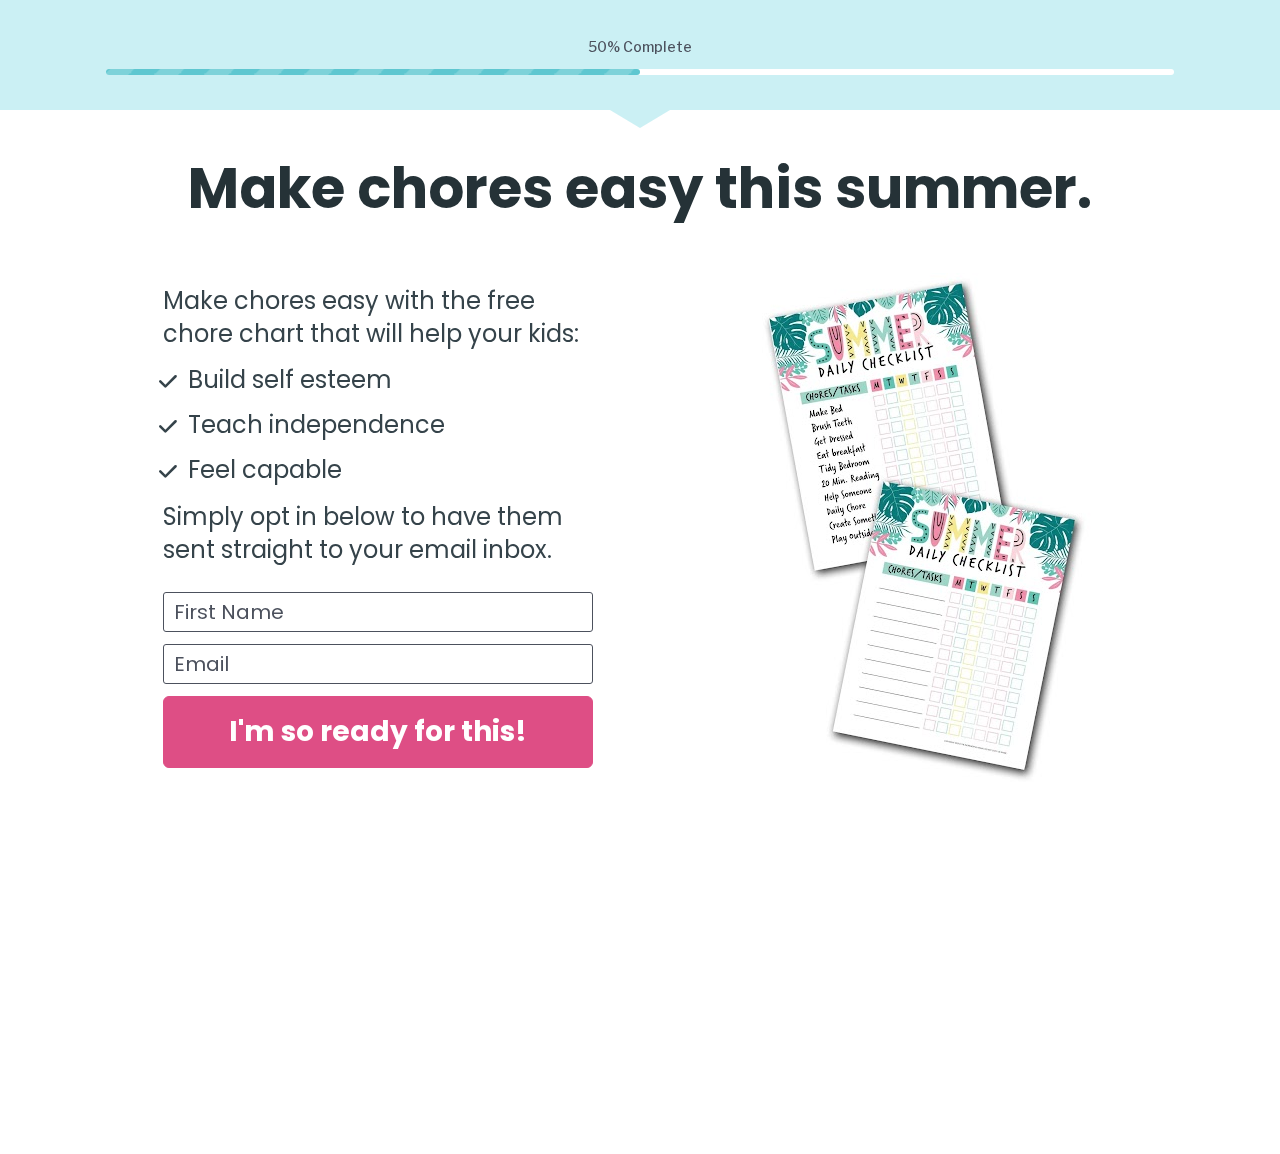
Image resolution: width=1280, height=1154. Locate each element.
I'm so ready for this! (378, 731)
